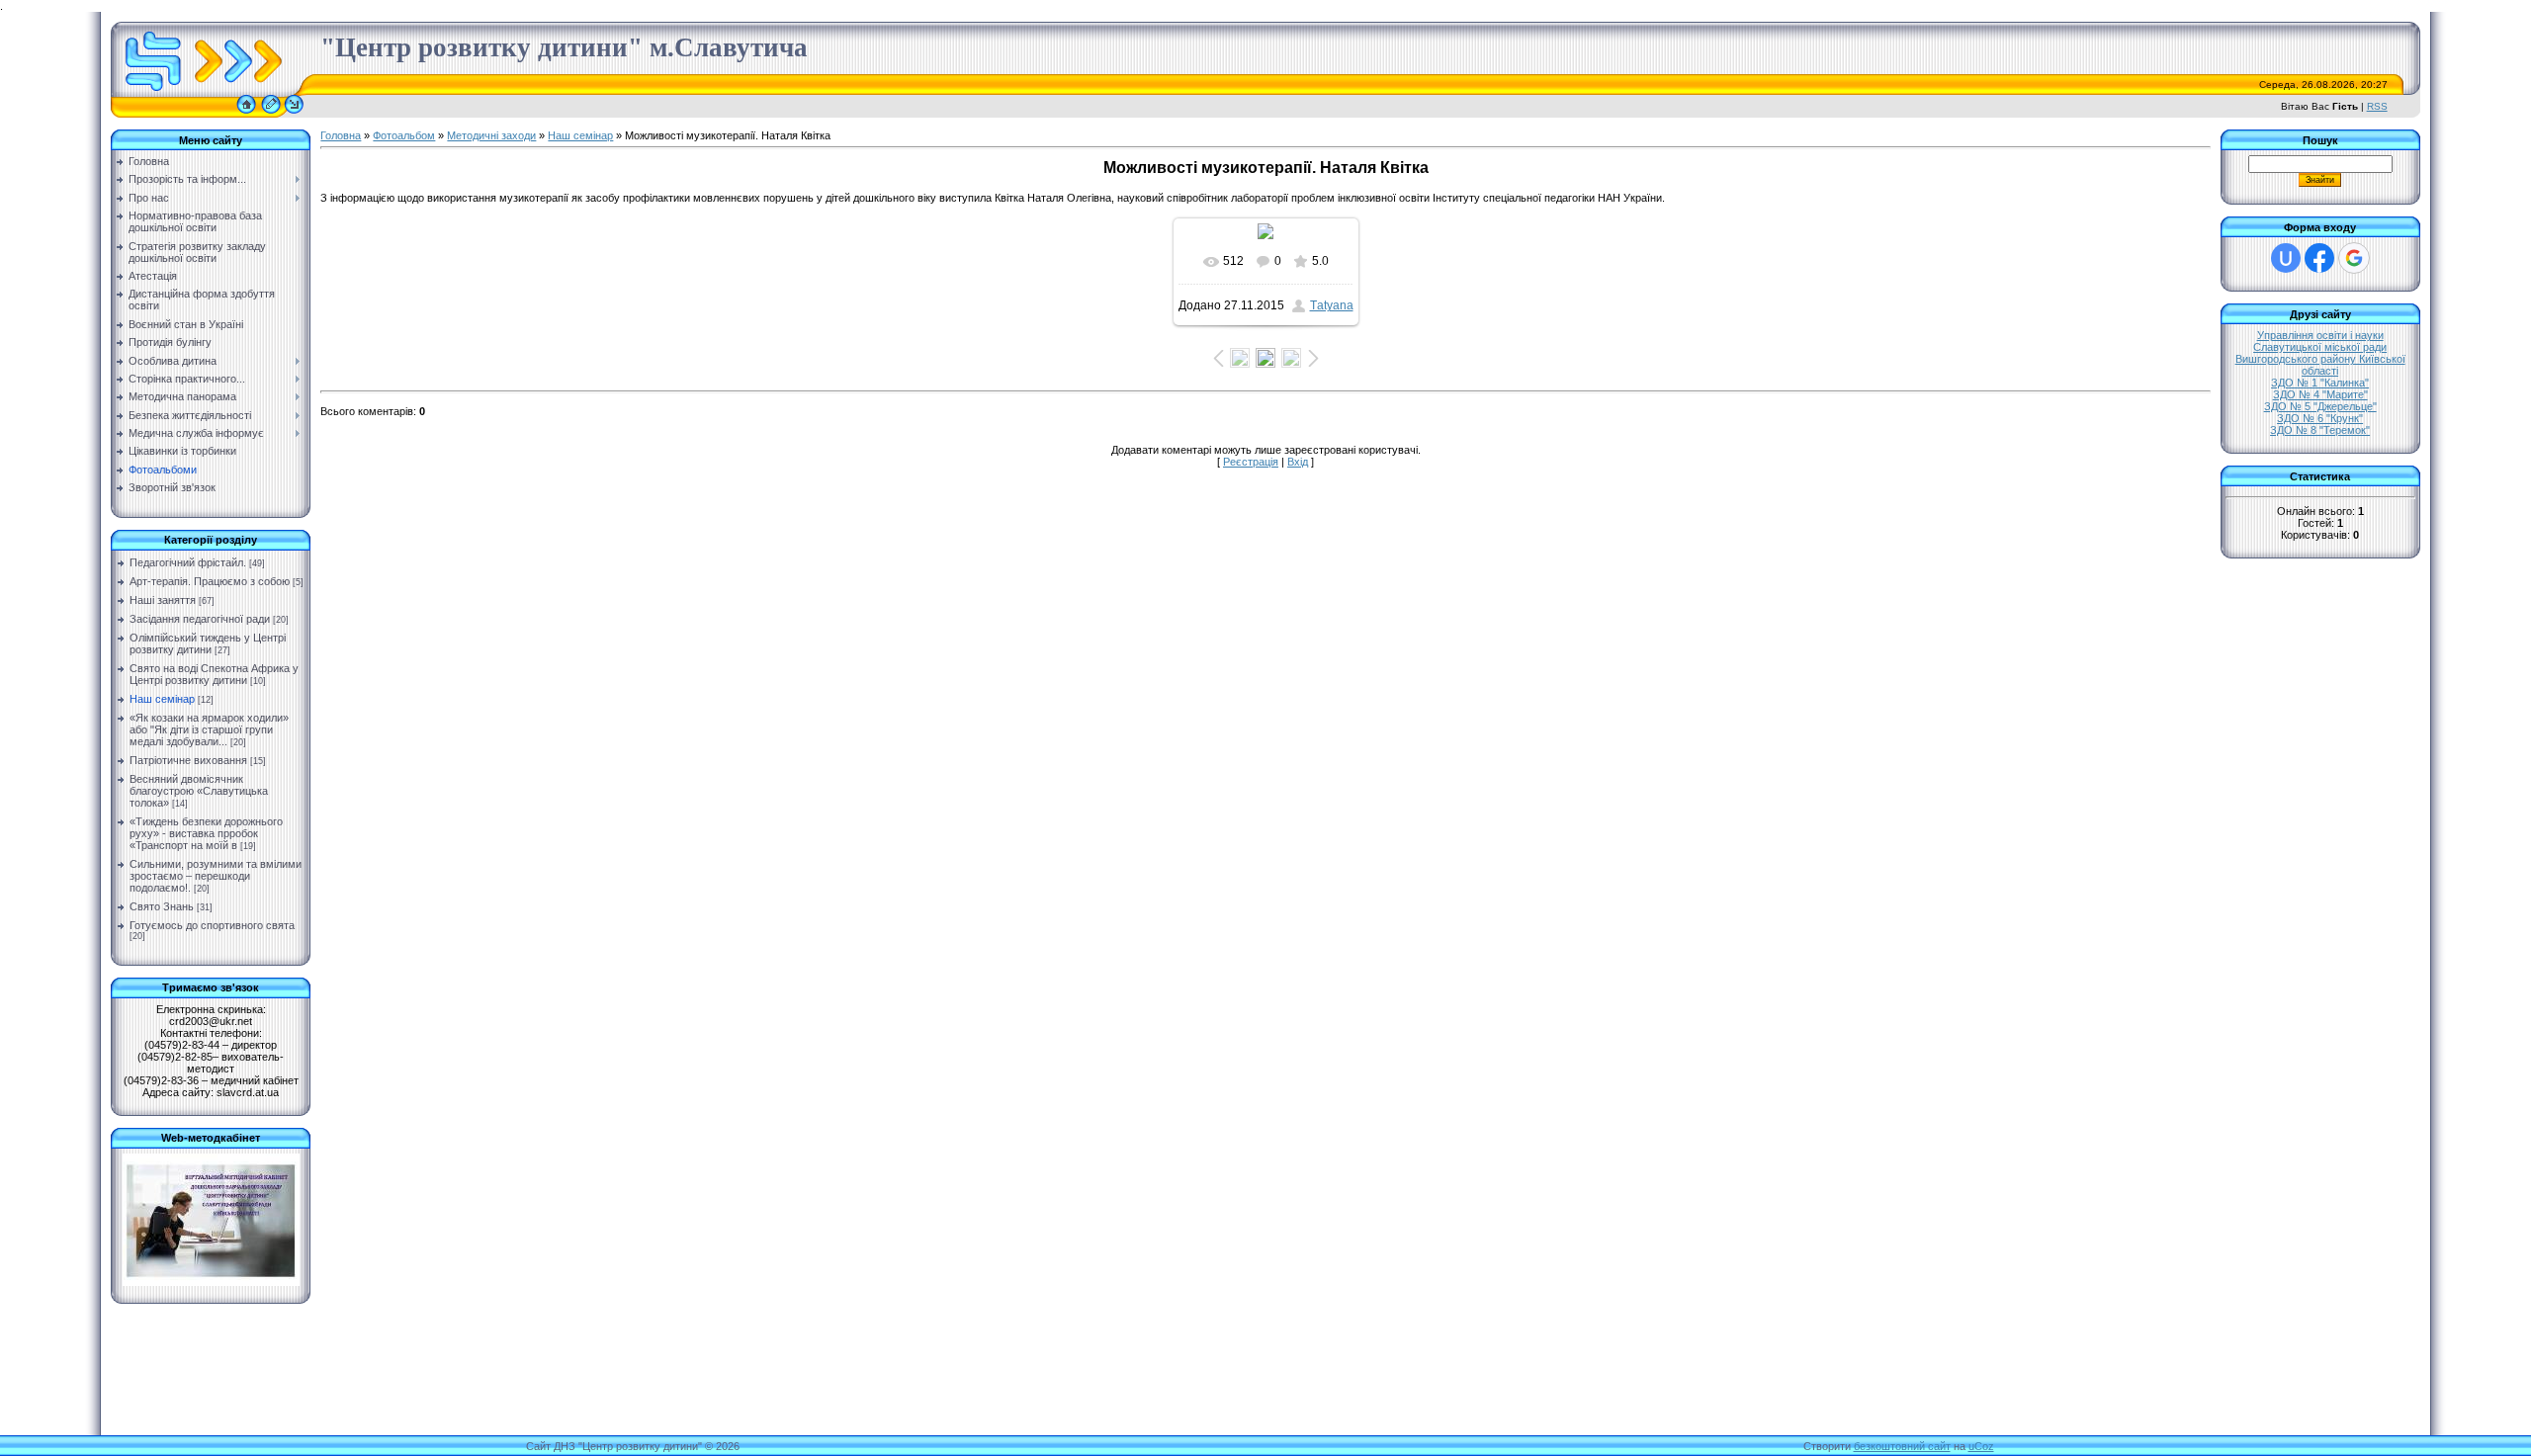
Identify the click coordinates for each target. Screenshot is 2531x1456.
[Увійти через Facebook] (2319, 258)
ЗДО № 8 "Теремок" (2320, 430)
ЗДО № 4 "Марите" (2320, 394)
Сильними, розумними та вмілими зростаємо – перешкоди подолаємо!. (216, 876)
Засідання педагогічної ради (200, 619)
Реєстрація (1251, 462)
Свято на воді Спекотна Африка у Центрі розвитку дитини (214, 674)
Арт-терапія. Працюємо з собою (210, 581)
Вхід (1298, 462)
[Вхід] (294, 114)
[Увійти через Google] (2354, 258)
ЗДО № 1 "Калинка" (2320, 383)
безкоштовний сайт (1902, 1446)
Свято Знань (162, 906)
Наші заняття (163, 600)
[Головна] (246, 114)
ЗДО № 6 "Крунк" (2320, 418)
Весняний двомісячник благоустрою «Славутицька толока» (199, 791)
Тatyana (1332, 305)
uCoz (1981, 1446)
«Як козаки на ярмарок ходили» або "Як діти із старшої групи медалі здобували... (209, 729)
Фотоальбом (404, 135)
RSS (2377, 106)
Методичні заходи (491, 135)
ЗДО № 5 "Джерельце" (2320, 406)
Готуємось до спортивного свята (212, 925)
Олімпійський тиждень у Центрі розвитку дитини (208, 643)
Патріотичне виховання (188, 760)
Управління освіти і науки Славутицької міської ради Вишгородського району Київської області (2320, 353)
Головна (341, 135)
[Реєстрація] (271, 114)
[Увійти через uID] (2286, 258)
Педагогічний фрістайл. (188, 562)
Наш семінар (162, 699)
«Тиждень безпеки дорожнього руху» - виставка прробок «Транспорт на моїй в (206, 833)
